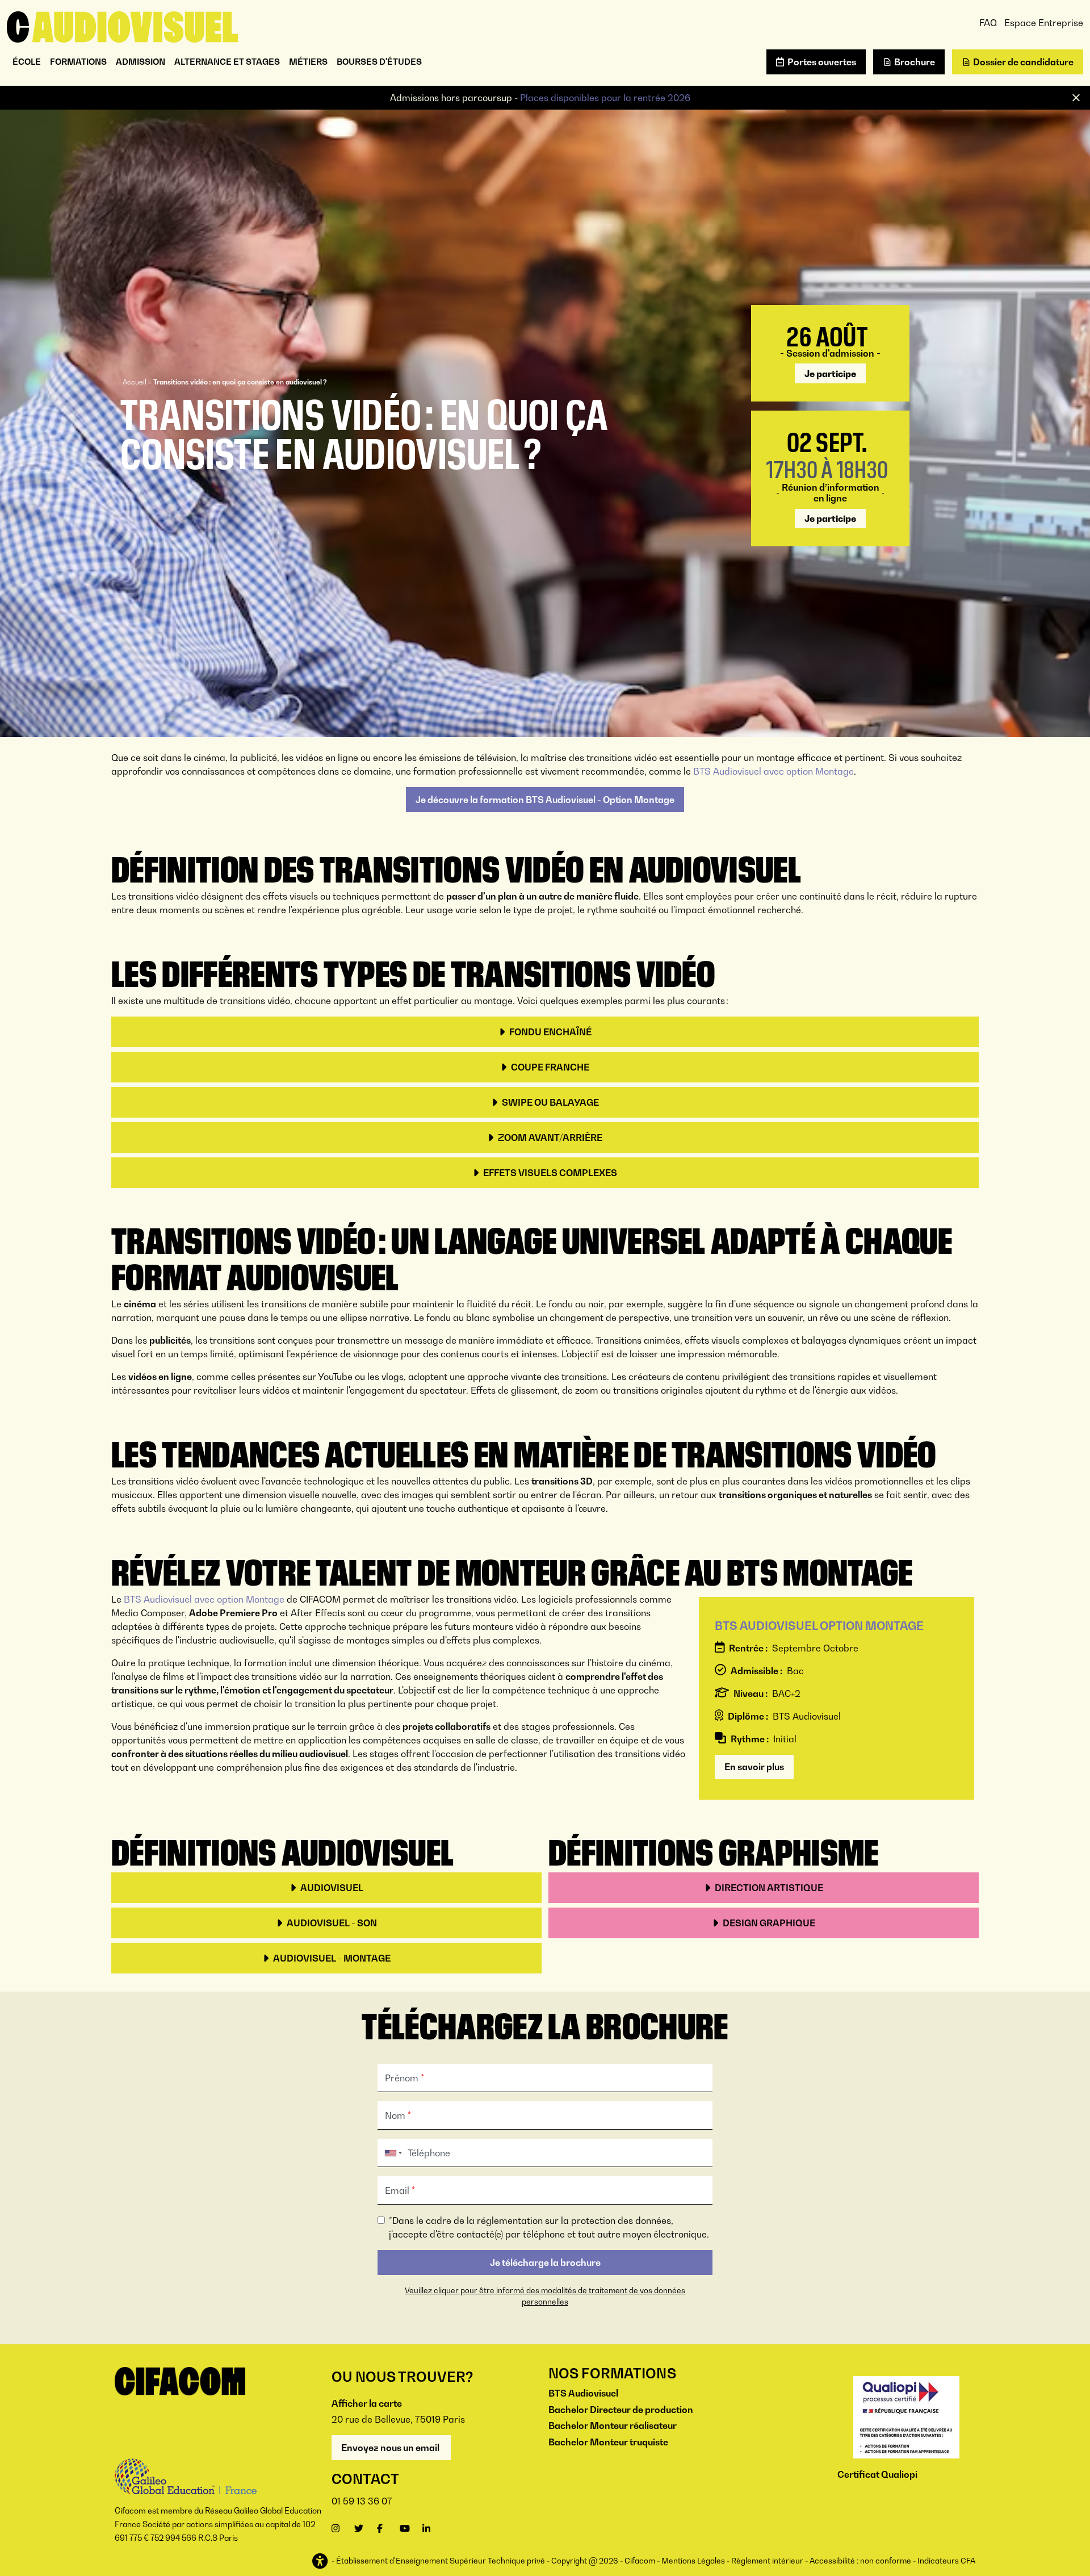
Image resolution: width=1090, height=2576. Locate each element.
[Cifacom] (122, 26)
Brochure (915, 62)
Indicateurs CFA (946, 2561)
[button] (321, 2562)
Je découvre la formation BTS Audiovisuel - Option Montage (545, 800)
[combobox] (391, 2153)
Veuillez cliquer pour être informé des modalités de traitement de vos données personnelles (545, 2296)
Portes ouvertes (822, 62)
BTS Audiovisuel (583, 2393)
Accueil (135, 382)
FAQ (988, 23)
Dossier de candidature (1023, 62)
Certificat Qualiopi (877, 2474)
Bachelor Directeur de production (621, 2410)
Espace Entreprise (1044, 23)
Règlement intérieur (767, 2561)
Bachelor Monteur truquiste (608, 2442)
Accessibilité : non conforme (860, 2561)
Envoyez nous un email (391, 2448)
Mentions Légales (693, 2561)
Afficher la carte (367, 2403)
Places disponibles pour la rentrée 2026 (605, 98)
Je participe (830, 374)
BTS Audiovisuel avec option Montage (774, 771)
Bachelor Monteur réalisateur (613, 2426)
